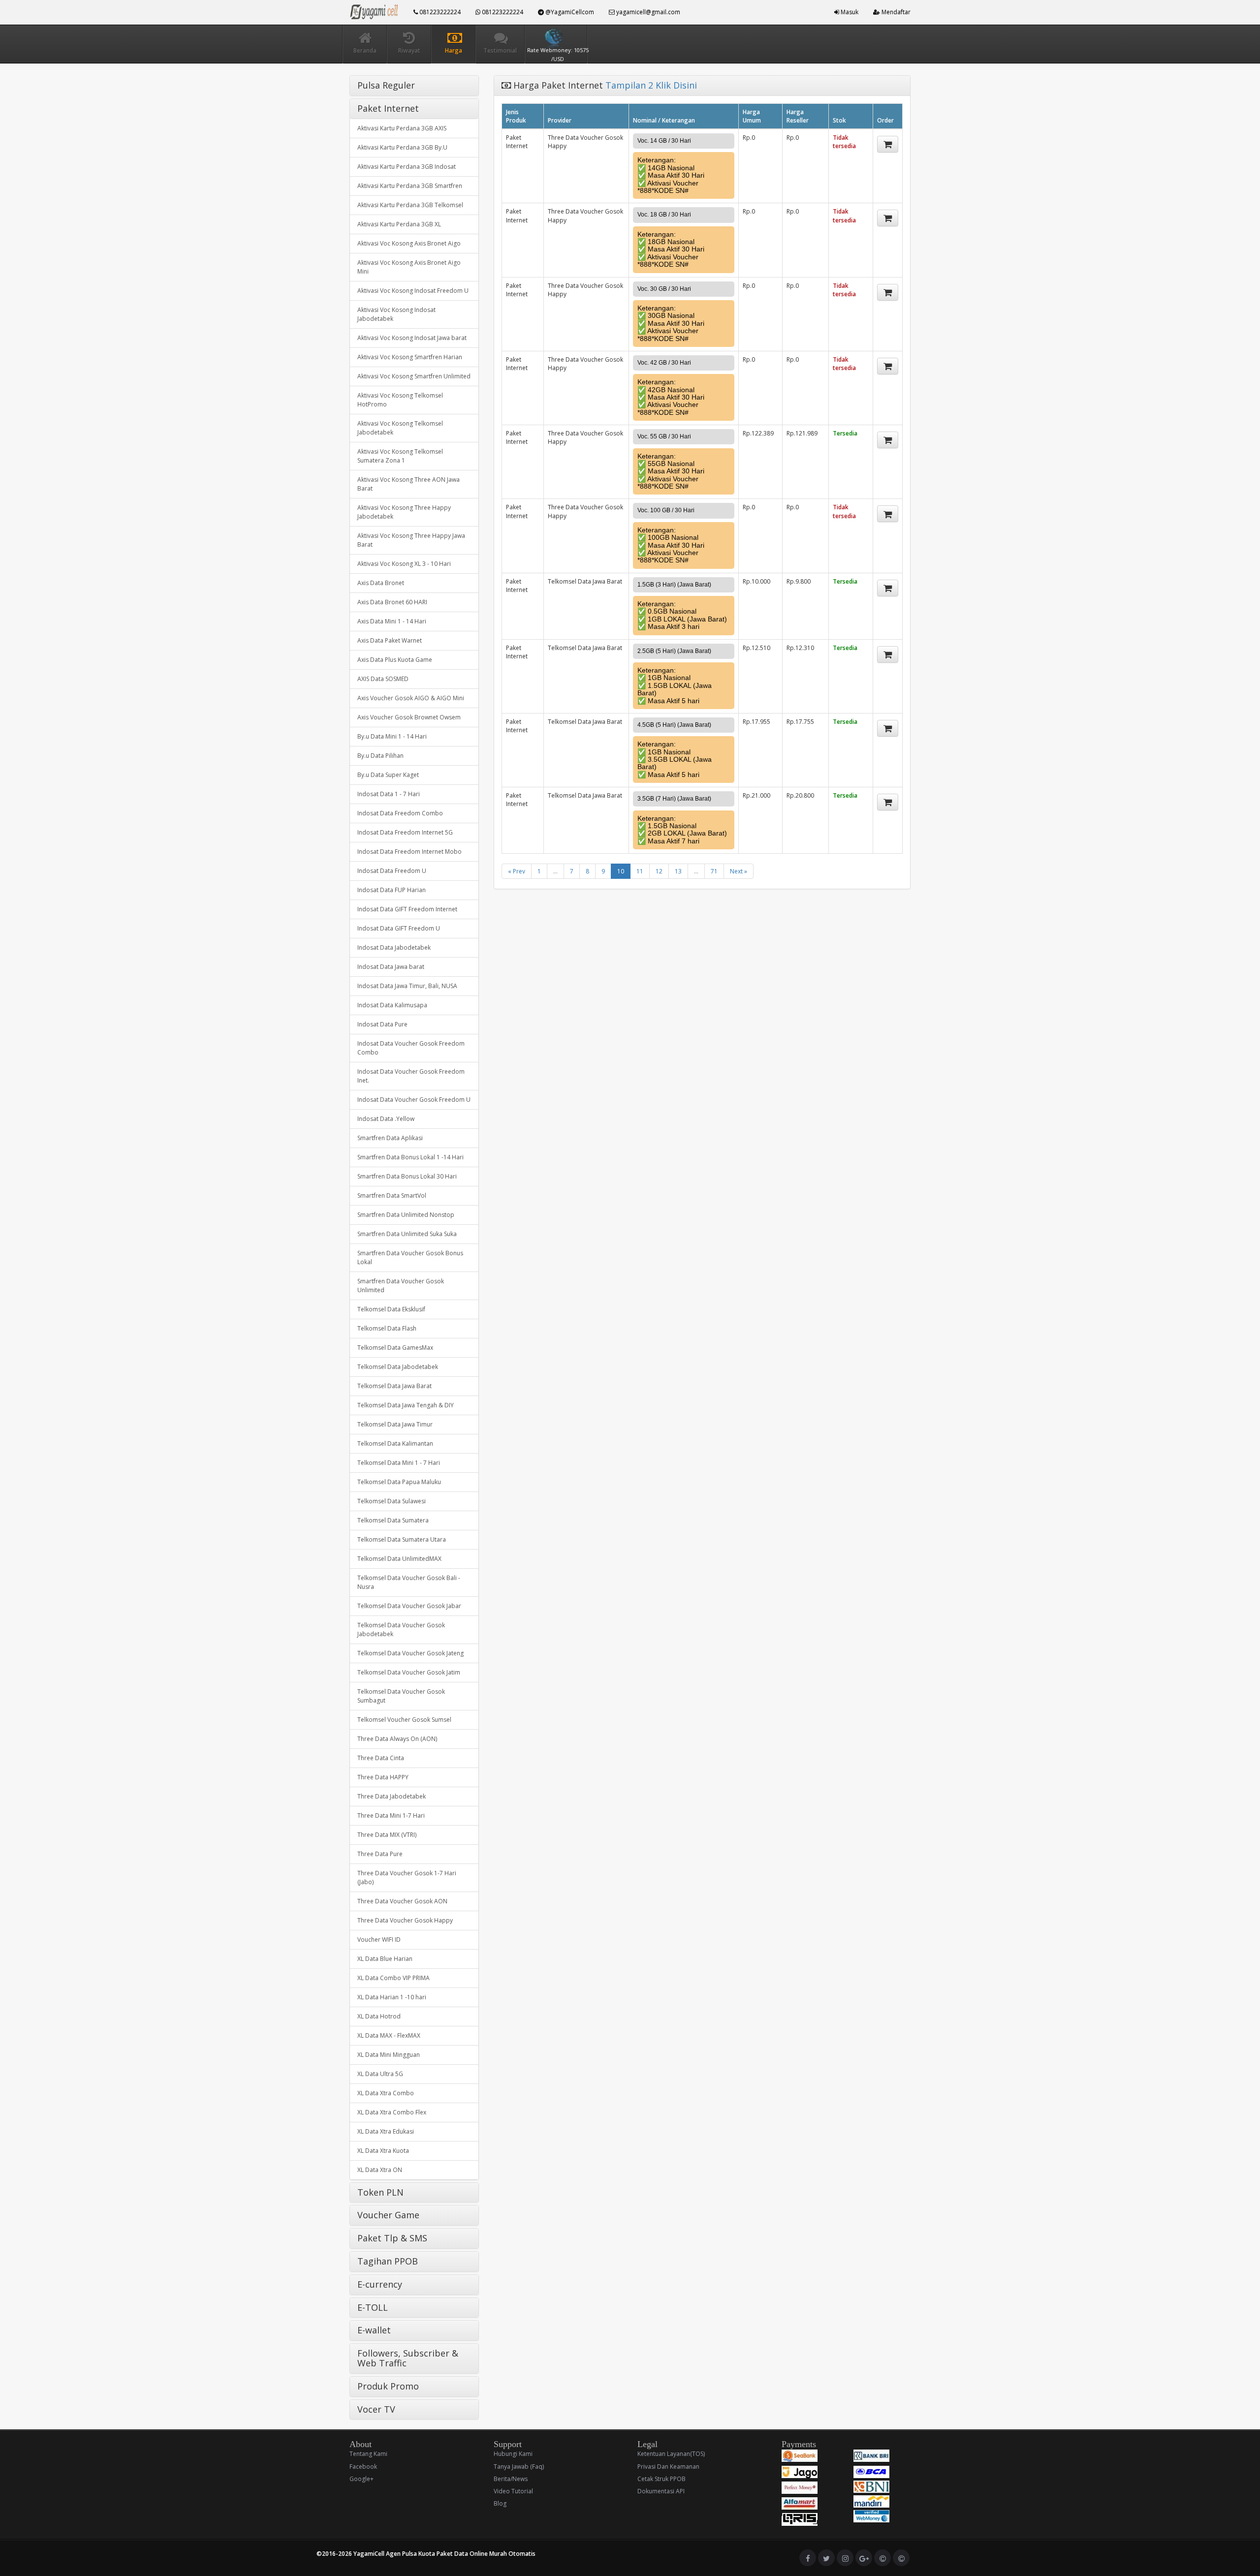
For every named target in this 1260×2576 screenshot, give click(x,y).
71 (714, 871)
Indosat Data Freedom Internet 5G (405, 832)
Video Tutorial (513, 2491)
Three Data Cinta (381, 1758)
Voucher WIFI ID (379, 1940)
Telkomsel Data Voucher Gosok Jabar (409, 1606)
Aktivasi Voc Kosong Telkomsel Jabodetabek (400, 428)
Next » (739, 871)
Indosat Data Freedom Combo (400, 813)
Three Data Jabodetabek (392, 1796)
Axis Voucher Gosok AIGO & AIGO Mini (411, 698)
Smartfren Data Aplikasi (390, 1138)
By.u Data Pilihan (380, 756)
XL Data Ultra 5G (380, 2074)
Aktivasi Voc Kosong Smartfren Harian (410, 357)
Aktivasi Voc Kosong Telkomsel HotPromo (400, 400)
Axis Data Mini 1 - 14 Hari (392, 621)
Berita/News (511, 2479)
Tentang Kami (368, 2454)
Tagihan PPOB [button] (388, 2261)
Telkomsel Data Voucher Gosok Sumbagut (401, 1696)
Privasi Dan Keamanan (668, 2467)
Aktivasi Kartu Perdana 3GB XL (399, 224)
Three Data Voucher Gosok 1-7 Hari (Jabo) (407, 1878)
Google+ (362, 2479)
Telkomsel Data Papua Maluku (399, 1482)
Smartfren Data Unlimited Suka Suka (407, 1234)
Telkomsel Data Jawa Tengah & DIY (406, 1405)
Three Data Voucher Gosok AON (402, 1901)
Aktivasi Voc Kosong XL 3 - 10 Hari (404, 564)
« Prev (517, 871)
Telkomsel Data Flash (387, 1328)
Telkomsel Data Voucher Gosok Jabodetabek (401, 1629)
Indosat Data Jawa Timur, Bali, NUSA (407, 986)
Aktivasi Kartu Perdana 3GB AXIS (402, 128)
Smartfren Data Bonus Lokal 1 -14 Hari (410, 1157)
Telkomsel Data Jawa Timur (395, 1424)
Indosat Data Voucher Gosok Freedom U (414, 1100)
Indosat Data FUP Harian (392, 890)
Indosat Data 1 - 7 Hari (389, 794)
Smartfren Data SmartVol (392, 1195)
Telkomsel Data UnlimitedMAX (399, 1559)
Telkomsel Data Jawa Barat (394, 1386)
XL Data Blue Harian (385, 1959)
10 (621, 871)
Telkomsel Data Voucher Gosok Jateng (410, 1653)
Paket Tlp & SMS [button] (392, 2238)
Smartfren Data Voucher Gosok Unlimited (401, 1286)
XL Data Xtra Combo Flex (392, 2112)
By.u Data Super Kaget (388, 775)
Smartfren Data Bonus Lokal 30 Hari (407, 1176)
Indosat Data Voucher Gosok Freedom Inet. (411, 1076)
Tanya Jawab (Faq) (519, 2467)
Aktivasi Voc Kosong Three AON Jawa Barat (409, 484)
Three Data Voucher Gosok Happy (405, 1920)
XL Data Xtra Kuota (383, 2151)
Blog (500, 2503)
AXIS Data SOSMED (383, 679)
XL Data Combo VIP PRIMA (394, 1978)
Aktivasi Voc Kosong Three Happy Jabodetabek (404, 512)
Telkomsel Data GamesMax (395, 1348)
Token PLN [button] (380, 2192)
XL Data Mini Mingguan (389, 2055)
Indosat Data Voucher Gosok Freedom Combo (411, 1048)
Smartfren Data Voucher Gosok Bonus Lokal (410, 1257)
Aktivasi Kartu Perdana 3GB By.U (402, 147)
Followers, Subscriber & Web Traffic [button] (408, 2358)
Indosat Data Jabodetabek (394, 947)
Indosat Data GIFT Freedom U (399, 928)
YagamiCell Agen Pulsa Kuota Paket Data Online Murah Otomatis (444, 2554)
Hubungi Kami (513, 2454)
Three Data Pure (380, 1854)
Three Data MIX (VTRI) (387, 1835)
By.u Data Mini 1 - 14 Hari (392, 736)
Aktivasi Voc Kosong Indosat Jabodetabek (396, 314)
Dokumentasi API (661, 2491)
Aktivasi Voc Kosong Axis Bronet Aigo (409, 243)
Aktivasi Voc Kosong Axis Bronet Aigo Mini (409, 267)
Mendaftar (895, 12)
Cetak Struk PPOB (661, 2479)
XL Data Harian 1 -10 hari (392, 1997)
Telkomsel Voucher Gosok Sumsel (404, 1720)
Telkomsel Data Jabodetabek (398, 1367)
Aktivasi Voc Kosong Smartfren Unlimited (414, 376)
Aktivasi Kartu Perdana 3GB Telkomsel (410, 205)
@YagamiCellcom (569, 12)
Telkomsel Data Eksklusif (391, 1309)
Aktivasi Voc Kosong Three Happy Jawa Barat (411, 540)
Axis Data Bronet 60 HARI (392, 602)
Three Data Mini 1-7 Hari (391, 1816)
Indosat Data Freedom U (392, 871)
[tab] (414, 86)
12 (659, 871)
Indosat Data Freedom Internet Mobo (409, 852)
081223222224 (439, 12)
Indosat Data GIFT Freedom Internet (407, 909)
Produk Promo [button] (388, 2386)
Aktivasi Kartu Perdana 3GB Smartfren (410, 186)
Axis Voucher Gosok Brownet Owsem (409, 717)
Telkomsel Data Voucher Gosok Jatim (409, 1672)
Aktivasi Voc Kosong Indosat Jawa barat (412, 338)
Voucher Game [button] (388, 2215)
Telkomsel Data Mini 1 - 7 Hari (399, 1463)
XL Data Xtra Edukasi (386, 2131)
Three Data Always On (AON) (397, 1739)
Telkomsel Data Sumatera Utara (402, 1539)
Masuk (849, 12)
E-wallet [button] (374, 2330)
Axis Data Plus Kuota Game (395, 660)
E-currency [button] (380, 2284)
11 (640, 871)
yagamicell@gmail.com (647, 12)
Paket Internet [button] (388, 108)
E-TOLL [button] (373, 2307)
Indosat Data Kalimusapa (392, 1005)
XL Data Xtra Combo (386, 2093)
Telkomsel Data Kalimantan (395, 1443)
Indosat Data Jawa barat (391, 967)
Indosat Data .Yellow (386, 1119)
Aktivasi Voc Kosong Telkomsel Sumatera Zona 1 (400, 456)
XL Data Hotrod (379, 2016)
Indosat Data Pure (382, 1024)
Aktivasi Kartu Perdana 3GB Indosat (407, 167)
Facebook (363, 2467)
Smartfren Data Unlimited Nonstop (406, 1215)
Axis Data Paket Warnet (390, 640)
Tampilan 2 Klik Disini (651, 85)
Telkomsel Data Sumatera (393, 1520)
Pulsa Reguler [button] (386, 85)
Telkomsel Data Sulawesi (392, 1501)
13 (678, 871)
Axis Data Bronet (381, 583)
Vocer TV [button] (376, 2409)
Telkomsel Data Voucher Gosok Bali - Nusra (409, 1582)
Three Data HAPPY (383, 1777)
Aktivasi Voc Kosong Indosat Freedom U (413, 291)
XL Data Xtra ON (380, 2170)
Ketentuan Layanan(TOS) (671, 2454)
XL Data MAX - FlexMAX (389, 2035)
